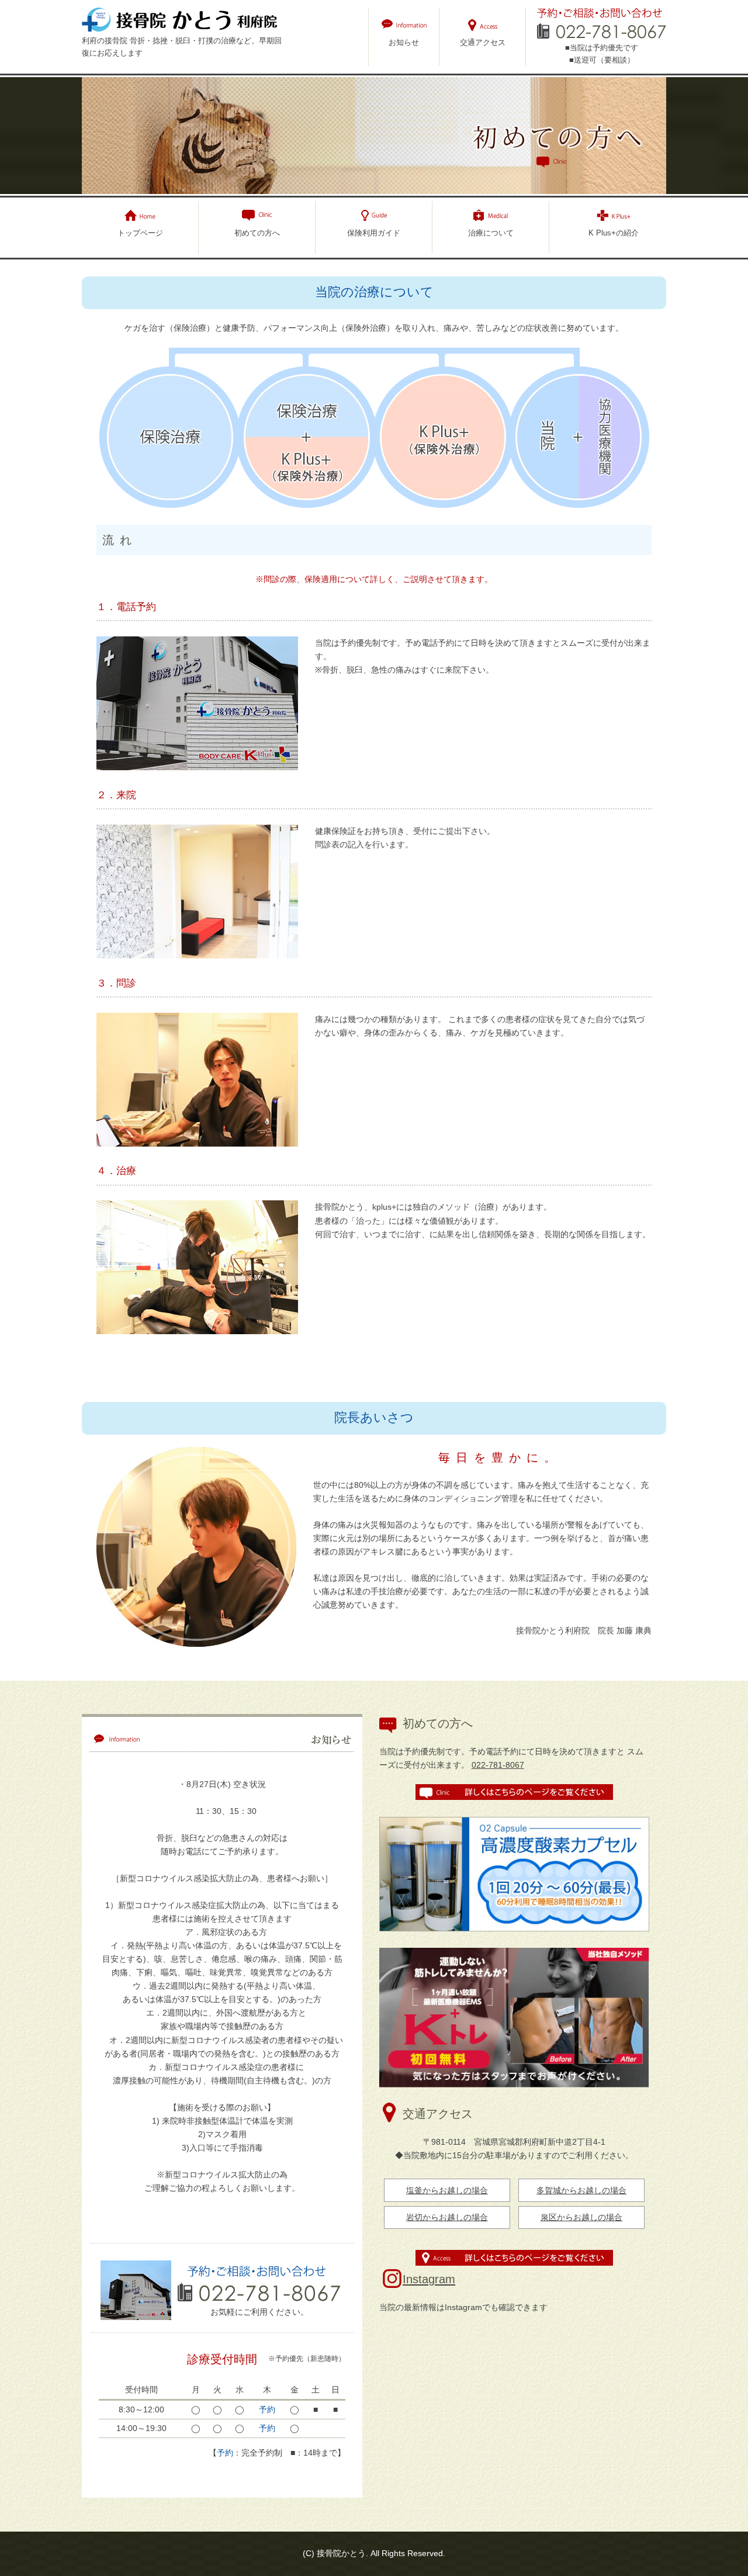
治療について (491, 233)
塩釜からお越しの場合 (447, 2190)
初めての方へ (257, 233)
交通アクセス (483, 42)
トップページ (140, 233)
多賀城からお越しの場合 (581, 2190)
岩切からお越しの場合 (447, 2217)
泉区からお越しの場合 (581, 2217)
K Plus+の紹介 (614, 233)
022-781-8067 (498, 1765)
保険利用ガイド (374, 233)
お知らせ (404, 42)
